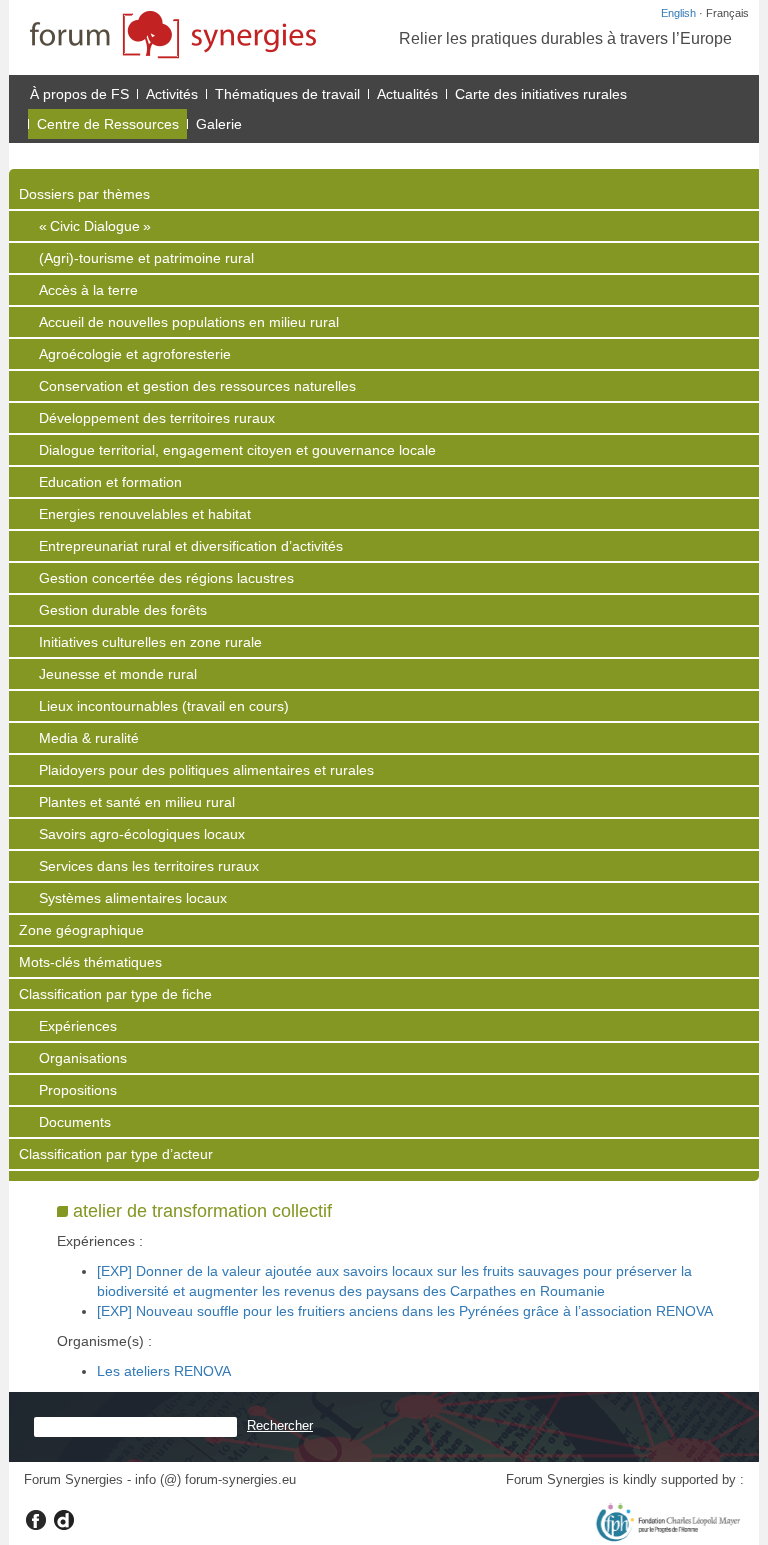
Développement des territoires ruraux (157, 418)
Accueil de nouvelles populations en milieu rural (189, 322)
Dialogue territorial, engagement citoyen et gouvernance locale (237, 450)
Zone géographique (81, 930)
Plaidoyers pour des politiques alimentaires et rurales (206, 770)
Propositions (78, 1090)
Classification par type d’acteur (116, 1154)
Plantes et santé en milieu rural (137, 802)
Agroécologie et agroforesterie (135, 354)
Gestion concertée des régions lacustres (166, 578)
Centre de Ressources (108, 124)
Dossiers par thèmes (84, 194)
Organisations (83, 1058)
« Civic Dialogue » (95, 226)
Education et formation (110, 482)
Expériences (78, 1026)
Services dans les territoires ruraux (149, 866)
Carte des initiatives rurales (541, 94)
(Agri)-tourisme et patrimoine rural (146, 258)
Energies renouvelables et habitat (145, 514)
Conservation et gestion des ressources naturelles (197, 386)
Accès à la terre (88, 290)
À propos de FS (79, 94)
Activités (172, 94)
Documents (75, 1122)
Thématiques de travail (287, 94)
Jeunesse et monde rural (118, 674)
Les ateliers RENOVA (164, 1371)
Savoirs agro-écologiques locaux (142, 834)
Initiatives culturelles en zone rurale (150, 642)
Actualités (407, 94)
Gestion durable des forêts (123, 610)
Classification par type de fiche (115, 994)
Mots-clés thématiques (90, 962)
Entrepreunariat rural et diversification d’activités (191, 546)
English (678, 13)
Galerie (219, 124)
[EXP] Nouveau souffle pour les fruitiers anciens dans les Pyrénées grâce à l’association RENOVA (405, 1311)
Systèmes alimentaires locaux (133, 898)
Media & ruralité (89, 738)
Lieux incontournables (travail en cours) (164, 706)
